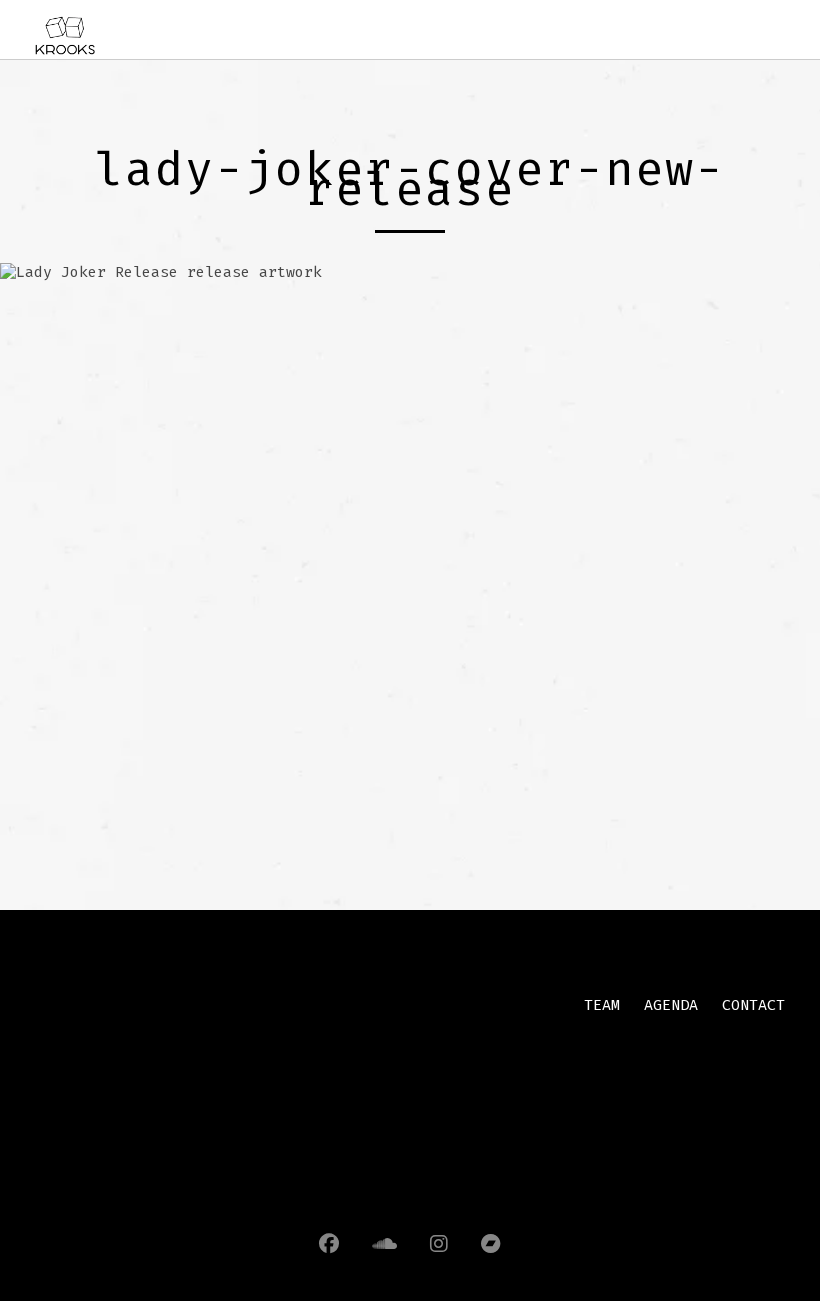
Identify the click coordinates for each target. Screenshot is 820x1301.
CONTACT (753, 1005)
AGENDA (671, 1005)
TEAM (602, 1005)
